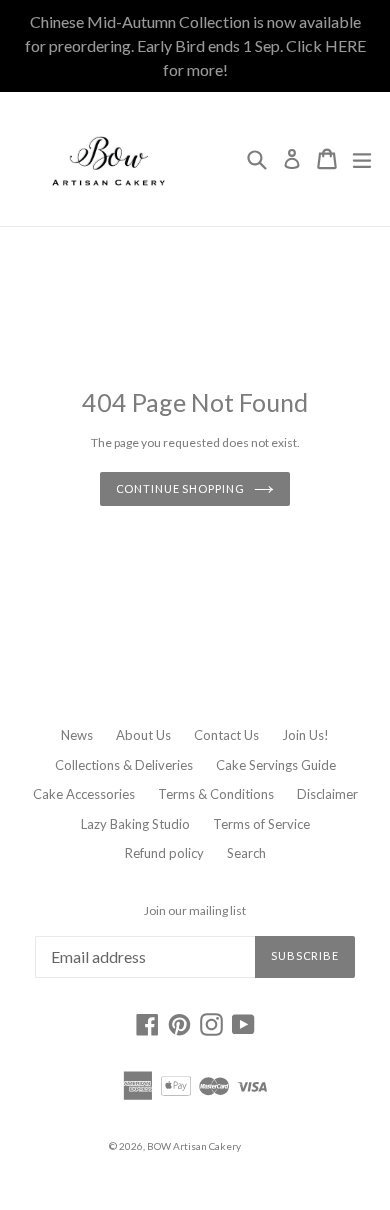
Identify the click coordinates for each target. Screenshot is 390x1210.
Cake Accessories (84, 794)
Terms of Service (261, 824)
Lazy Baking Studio (135, 824)
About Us (143, 735)
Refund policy (164, 853)
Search (246, 853)
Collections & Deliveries (124, 765)
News (77, 735)
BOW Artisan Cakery (194, 1146)
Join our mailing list (195, 911)
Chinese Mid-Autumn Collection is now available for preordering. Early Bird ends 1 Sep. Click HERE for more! (195, 45)
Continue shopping (180, 488)
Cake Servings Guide (276, 765)
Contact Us (226, 735)
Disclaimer (327, 794)
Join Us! (305, 735)
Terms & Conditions (216, 794)
